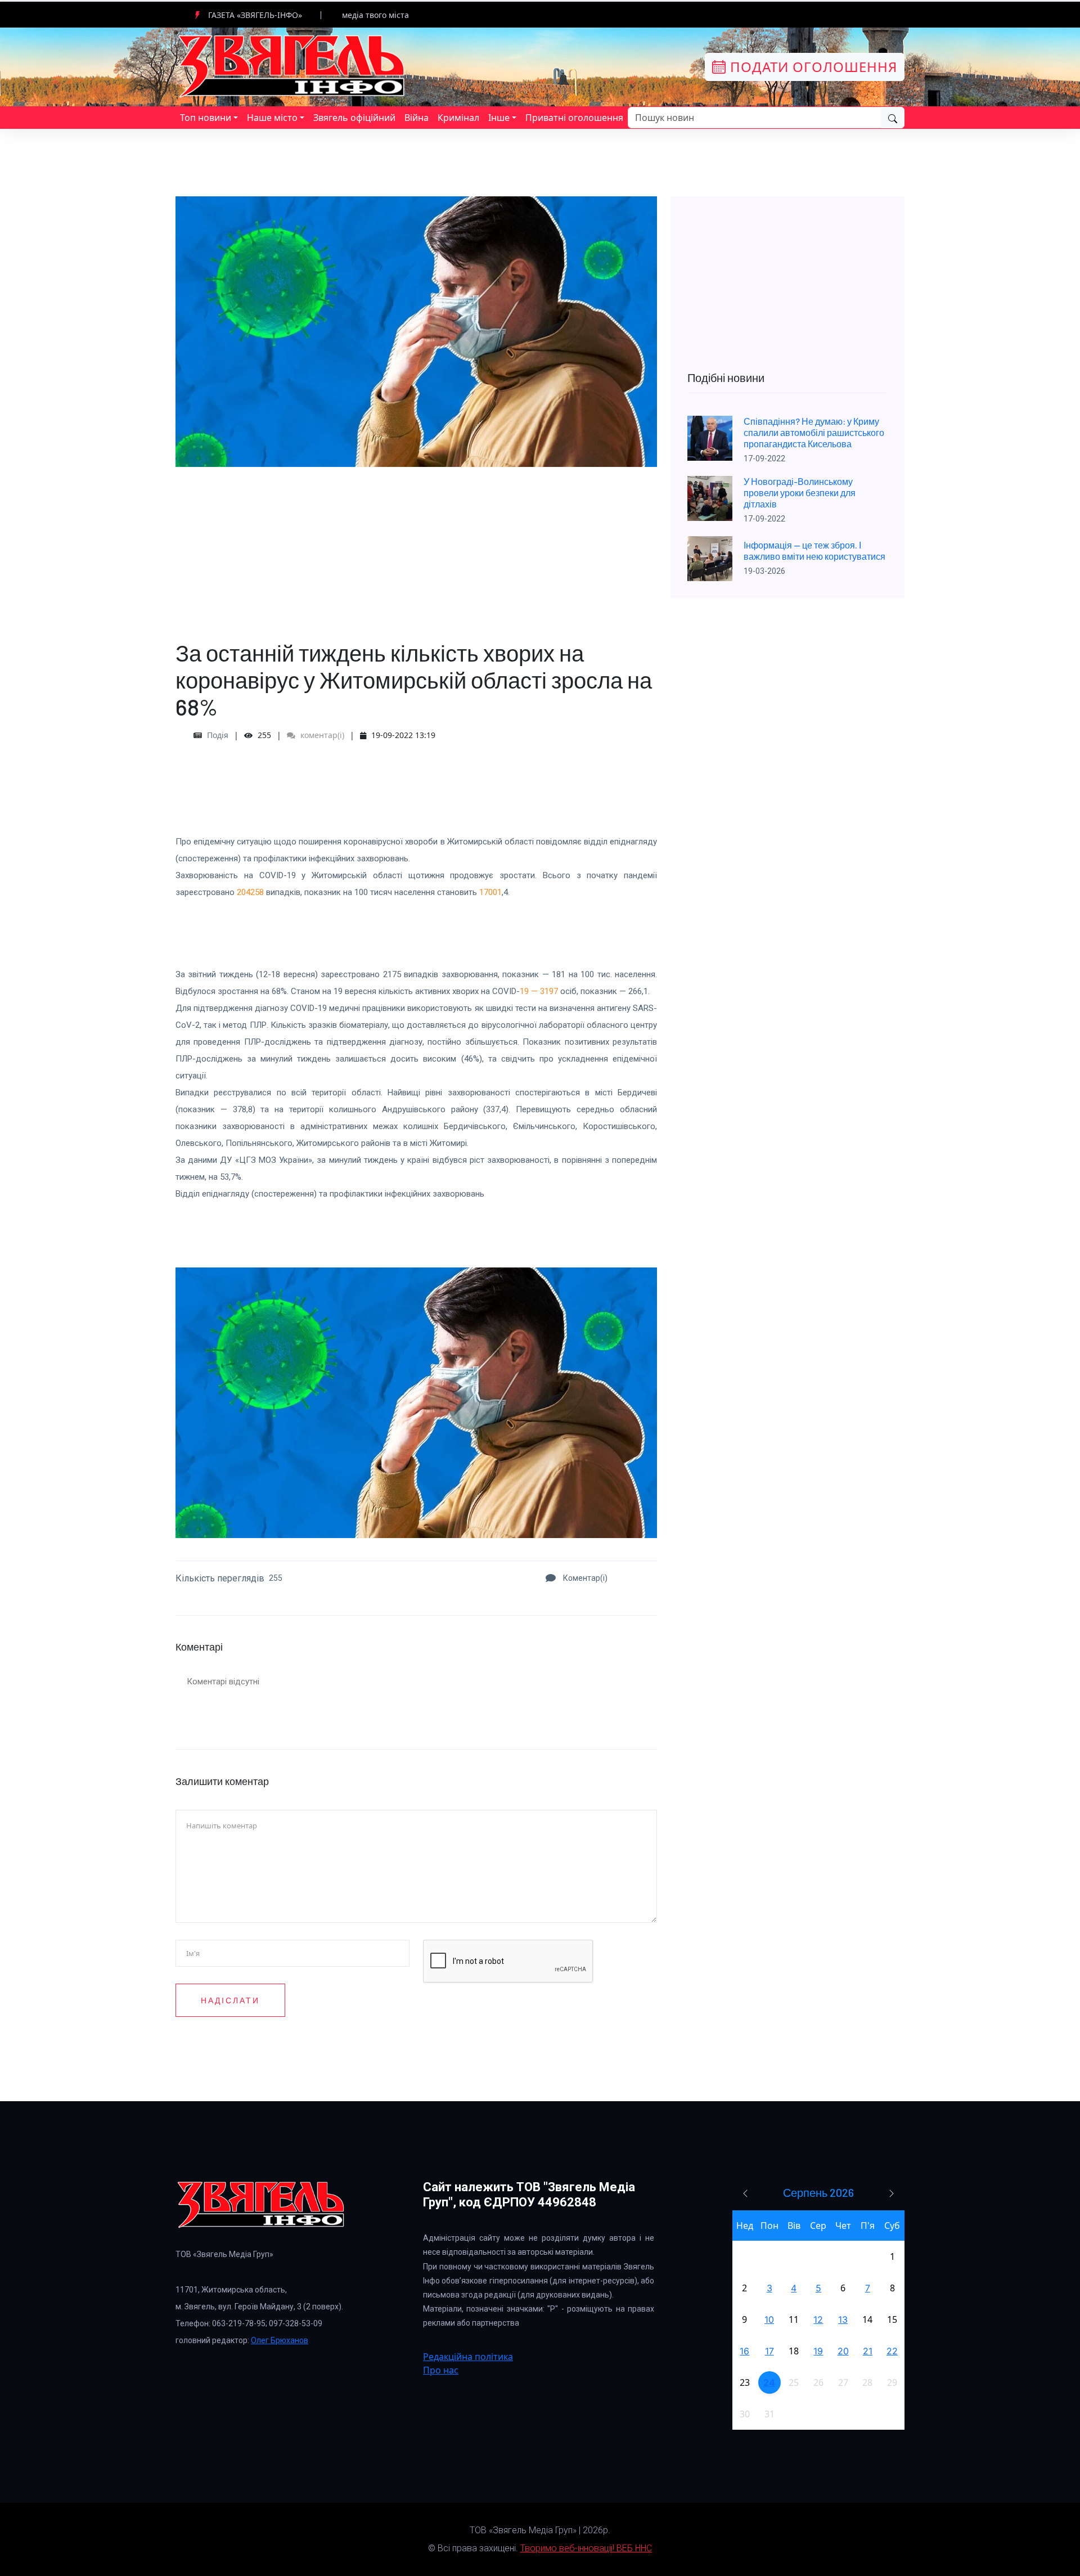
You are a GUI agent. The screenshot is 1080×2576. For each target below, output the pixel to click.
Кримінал (458, 118)
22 (892, 2351)
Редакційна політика (468, 2357)
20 (843, 2351)
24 (769, 2382)
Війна (417, 118)
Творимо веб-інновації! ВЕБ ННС (586, 2548)
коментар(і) (321, 735)
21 (868, 2351)
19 (818, 2351)
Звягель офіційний (354, 118)
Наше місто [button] (272, 118)
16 (744, 2351)
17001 (490, 892)
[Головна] (292, 66)
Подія (218, 735)
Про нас (441, 2370)
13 (843, 2319)
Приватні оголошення (574, 118)
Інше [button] (499, 118)
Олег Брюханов (280, 2340)
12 (818, 2319)
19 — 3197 (539, 991)
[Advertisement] (416, 546)
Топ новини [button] (206, 118)
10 (769, 2319)
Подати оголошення (812, 67)
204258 (250, 892)
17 (769, 2351)
